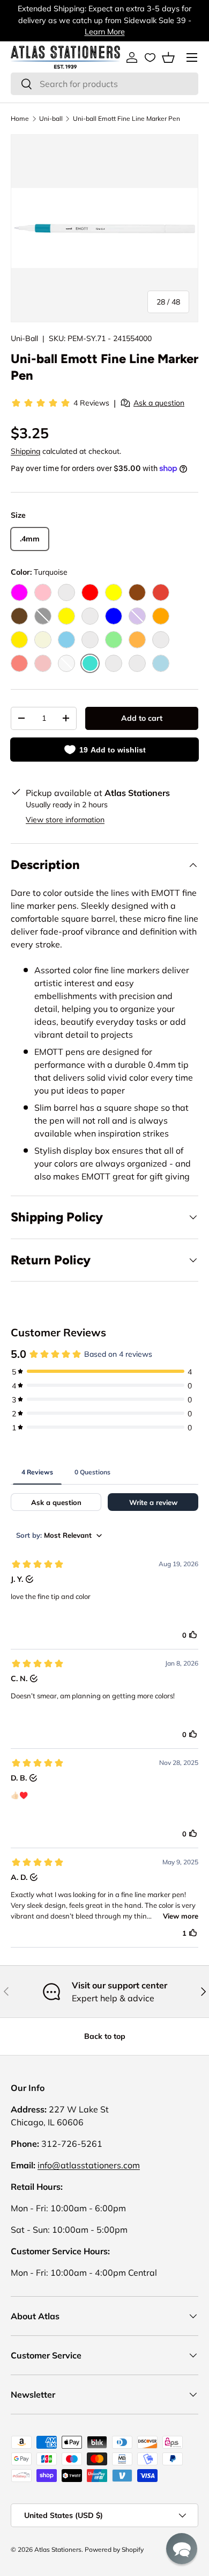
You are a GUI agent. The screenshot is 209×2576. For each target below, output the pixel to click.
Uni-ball (51, 118)
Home (20, 118)
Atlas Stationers (58, 2549)
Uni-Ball (24, 338)
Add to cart (142, 718)
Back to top (105, 2036)
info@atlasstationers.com (89, 2165)
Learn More (105, 32)
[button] (168, 57)
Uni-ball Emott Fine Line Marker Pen (126, 118)
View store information (65, 820)
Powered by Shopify (114, 2549)
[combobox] (104, 84)
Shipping (25, 451)
